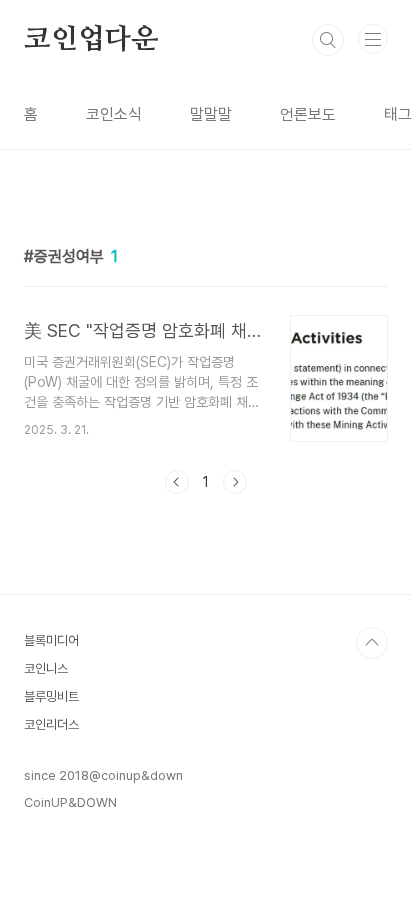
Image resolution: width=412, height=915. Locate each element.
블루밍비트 (51, 696)
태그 (398, 114)
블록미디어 (51, 640)
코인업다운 (91, 40)
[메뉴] (373, 39)
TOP (372, 643)
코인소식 (114, 114)
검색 (328, 40)
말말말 (211, 114)
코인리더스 (51, 724)
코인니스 (46, 668)
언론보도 (308, 114)
